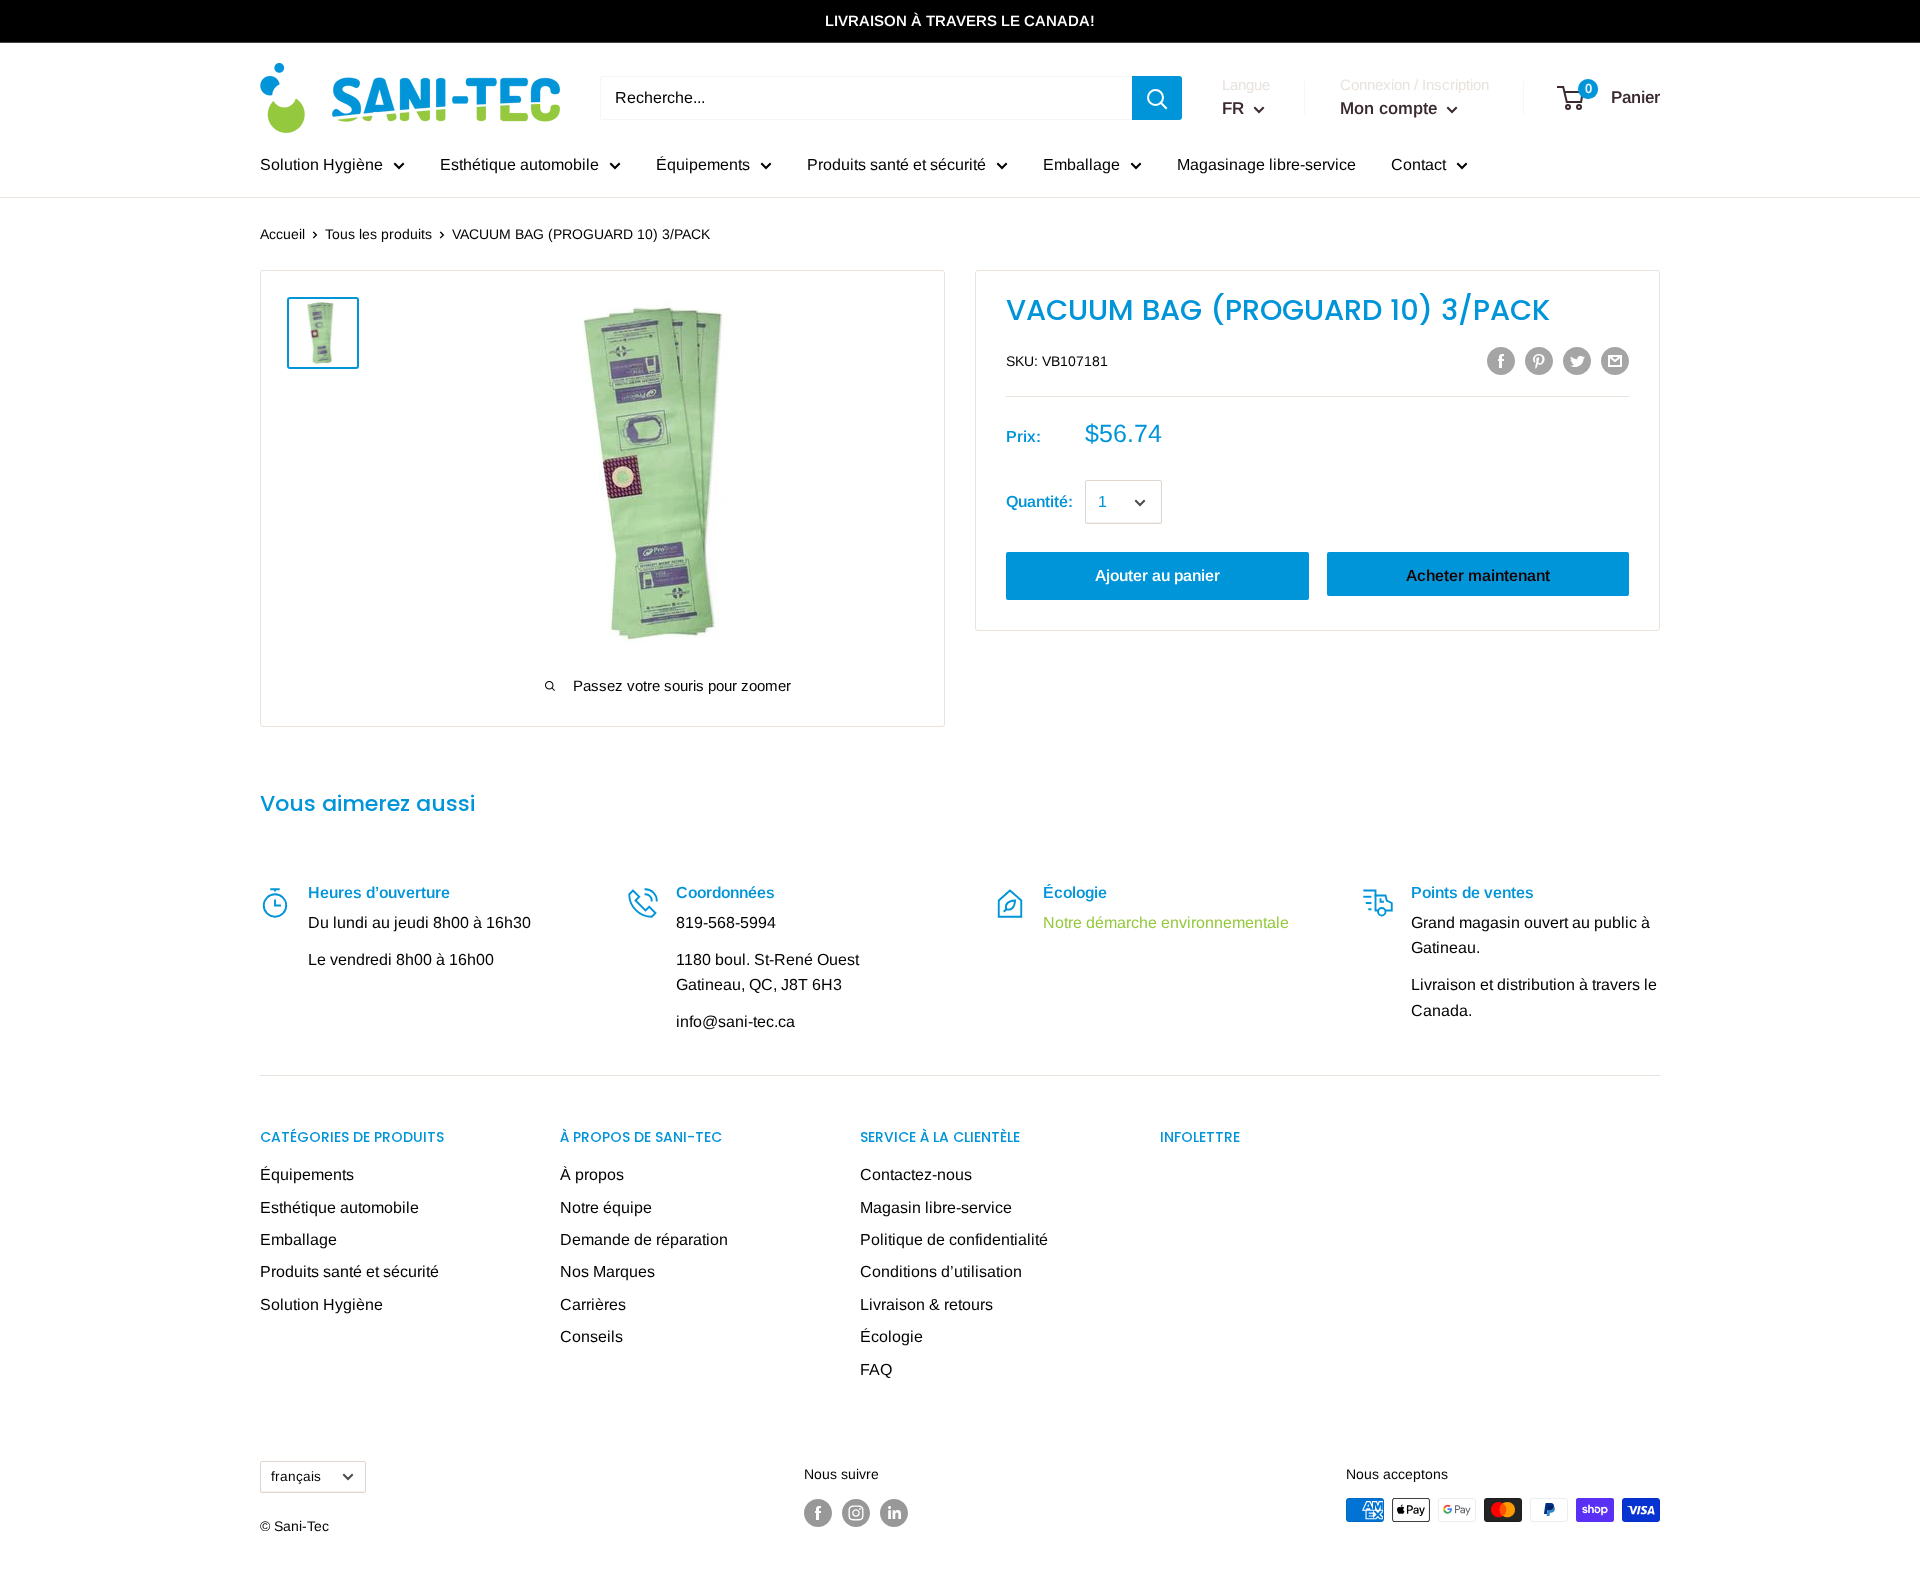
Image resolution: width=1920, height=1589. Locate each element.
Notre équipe (606, 1207)
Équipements (703, 164)
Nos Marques (607, 1271)
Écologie (891, 1336)
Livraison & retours (926, 1304)
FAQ (876, 1369)
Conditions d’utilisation (941, 1271)
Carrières (593, 1304)
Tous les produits (378, 234)
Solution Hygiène (321, 164)
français (296, 1476)
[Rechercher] (1157, 98)
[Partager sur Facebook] (1501, 360)
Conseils (591, 1336)
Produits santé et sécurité (896, 164)
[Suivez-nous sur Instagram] (856, 1512)
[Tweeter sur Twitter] (1577, 360)
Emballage (1081, 164)
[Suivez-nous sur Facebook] (818, 1512)
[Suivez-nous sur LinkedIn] (894, 1512)
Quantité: (1039, 502)
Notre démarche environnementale (1166, 922)
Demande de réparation (644, 1239)
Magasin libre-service (936, 1207)
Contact (1418, 164)
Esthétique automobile (519, 164)
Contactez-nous (916, 1174)
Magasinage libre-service (1266, 164)
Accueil (282, 234)
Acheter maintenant (1478, 576)
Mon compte (1391, 108)
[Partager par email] (1615, 360)
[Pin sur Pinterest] (1539, 360)
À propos (592, 1174)
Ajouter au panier (1157, 576)
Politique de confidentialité (954, 1239)
